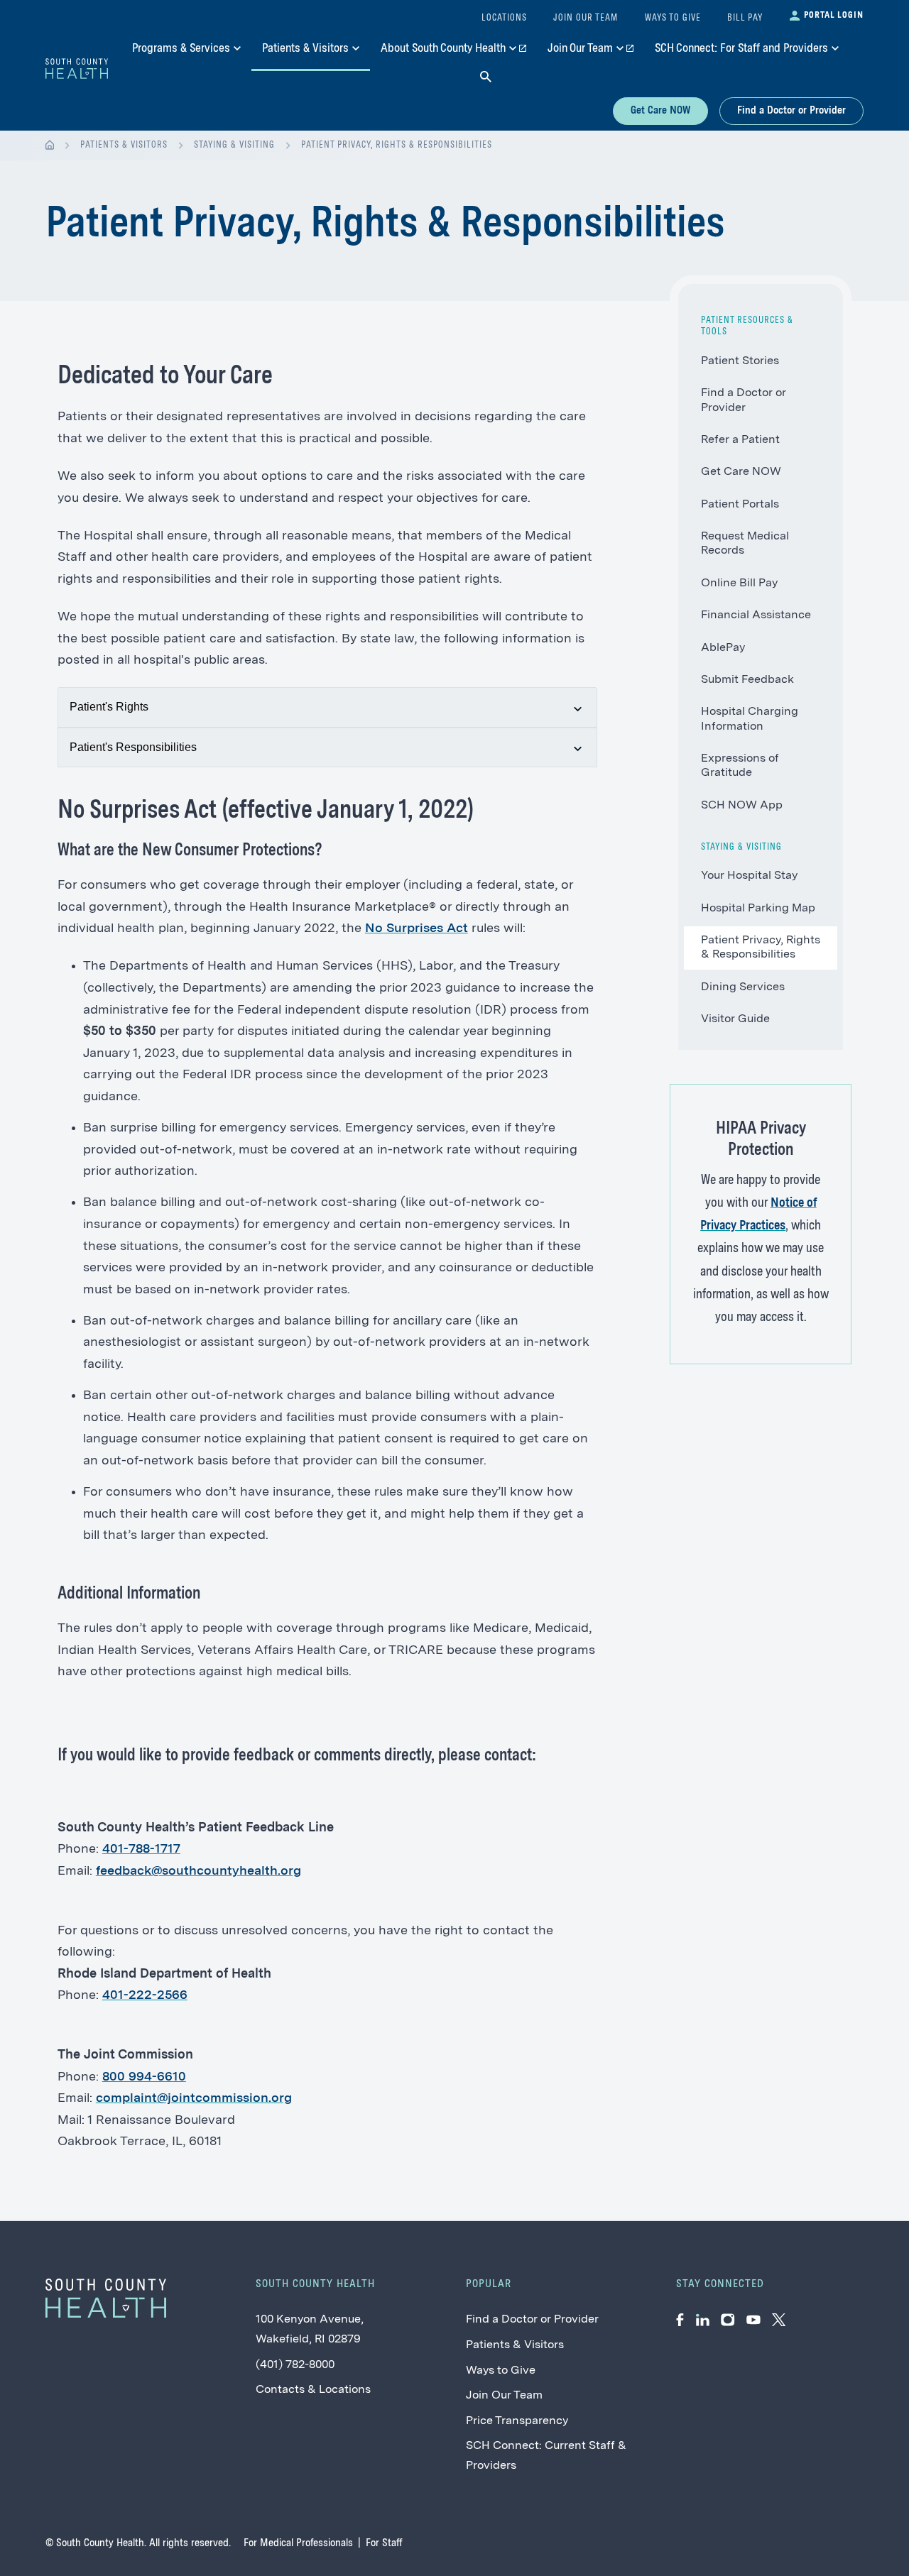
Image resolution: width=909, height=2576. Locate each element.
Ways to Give (501, 2371)
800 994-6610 (144, 2077)
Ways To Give (673, 18)
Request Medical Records (745, 544)
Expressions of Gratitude (740, 766)
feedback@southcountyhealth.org (198, 1871)
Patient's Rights (109, 707)
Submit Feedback (747, 680)
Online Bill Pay (739, 583)
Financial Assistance (756, 615)
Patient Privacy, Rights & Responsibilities (397, 145)
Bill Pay (745, 18)
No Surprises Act (417, 928)
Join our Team (586, 18)
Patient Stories (740, 361)
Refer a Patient (740, 440)
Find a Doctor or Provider (791, 111)
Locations (504, 18)
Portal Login (834, 15)
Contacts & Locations (313, 2390)
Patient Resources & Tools (747, 326)
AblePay (723, 648)
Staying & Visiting (234, 145)
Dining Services (743, 987)
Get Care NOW (660, 111)
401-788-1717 (141, 1849)
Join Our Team (504, 2396)
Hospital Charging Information (750, 719)
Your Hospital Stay (749, 876)
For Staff (384, 2543)
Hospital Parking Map (758, 909)
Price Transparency (517, 2421)
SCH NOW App (742, 806)
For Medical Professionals (298, 2543)
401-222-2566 (145, 1995)
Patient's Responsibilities (133, 747)
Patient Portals (740, 505)
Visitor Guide (735, 1019)
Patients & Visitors (124, 145)
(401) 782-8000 (295, 2365)
